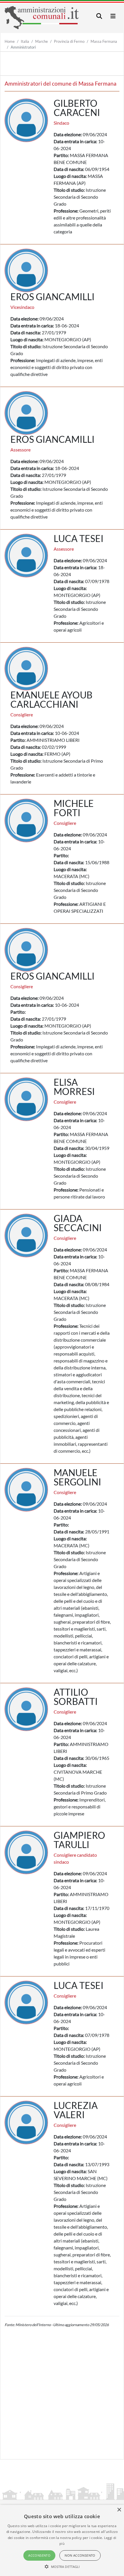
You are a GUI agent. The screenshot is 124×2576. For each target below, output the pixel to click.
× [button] (119, 2510)
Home (10, 41)
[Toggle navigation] (99, 16)
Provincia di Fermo (69, 41)
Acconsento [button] (39, 2555)
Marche (42, 41)
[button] (62, 2566)
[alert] (62, 2540)
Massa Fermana (104, 41)
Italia (25, 41)
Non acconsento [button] (80, 2555)
